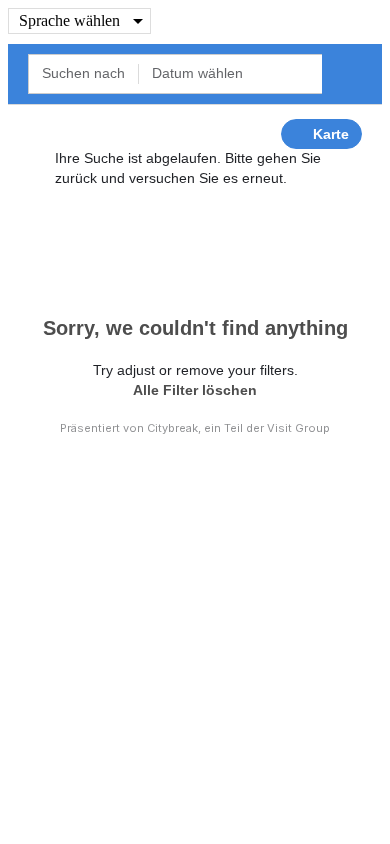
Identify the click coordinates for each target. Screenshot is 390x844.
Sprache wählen (69, 20)
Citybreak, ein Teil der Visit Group (238, 428)
